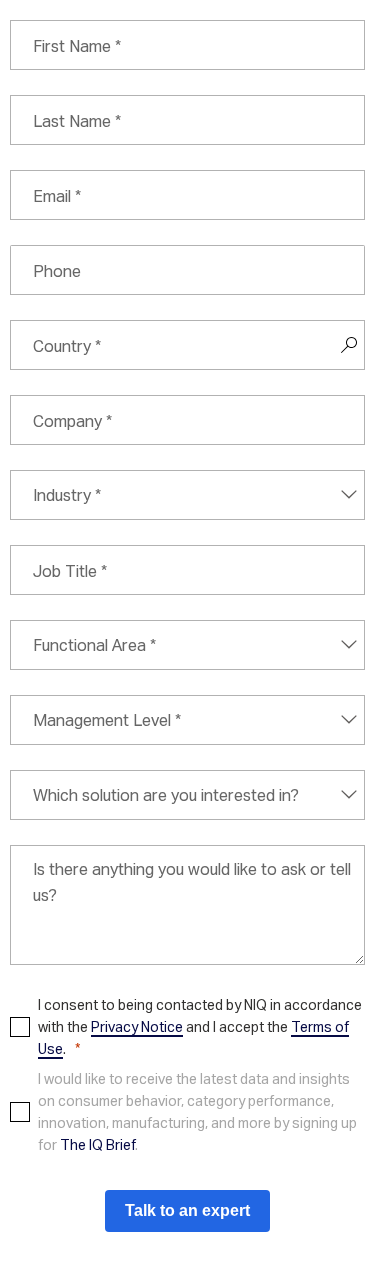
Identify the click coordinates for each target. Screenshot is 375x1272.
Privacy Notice (137, 1026)
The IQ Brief (97, 1144)
